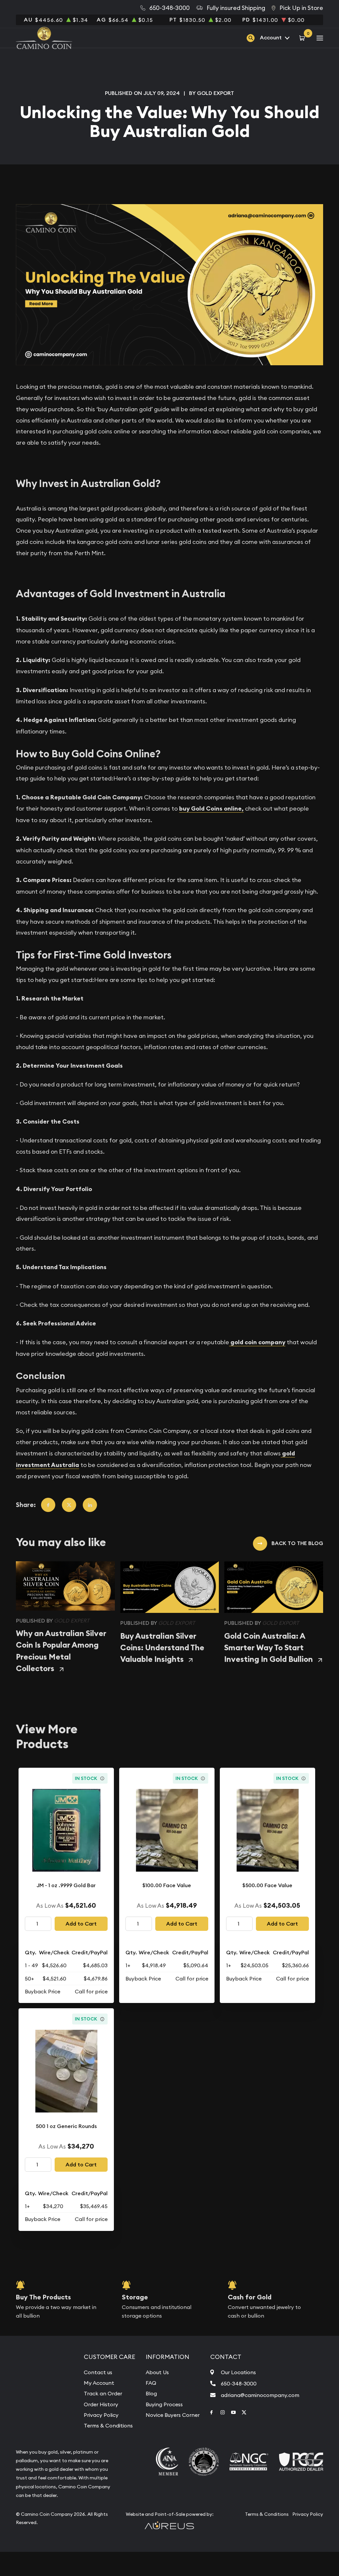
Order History (101, 2404)
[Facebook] (48, 1505)
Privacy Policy (101, 2415)
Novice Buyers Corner (173, 2415)
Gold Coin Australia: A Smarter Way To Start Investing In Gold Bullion (268, 1648)
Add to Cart (81, 1924)
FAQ (151, 2383)
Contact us (98, 2372)
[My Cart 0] (303, 38)
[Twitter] (69, 1505)
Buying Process (164, 2404)
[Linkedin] (90, 1505)
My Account (99, 2383)
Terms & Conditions (108, 2425)
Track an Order (103, 2393)
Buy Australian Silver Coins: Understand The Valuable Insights (162, 1648)
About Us (157, 2372)
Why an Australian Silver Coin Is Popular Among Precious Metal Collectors (61, 1651)
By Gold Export (212, 93)
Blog (151, 2393)
